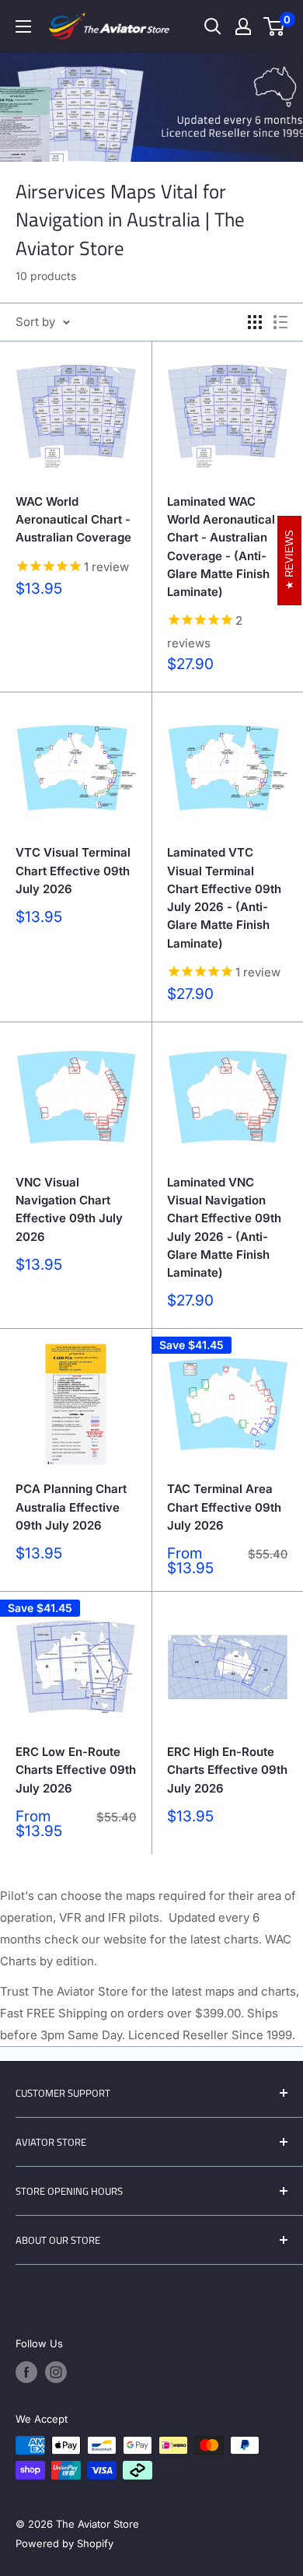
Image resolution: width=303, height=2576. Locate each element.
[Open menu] (23, 26)
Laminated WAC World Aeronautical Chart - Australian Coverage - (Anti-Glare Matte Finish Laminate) (221, 547)
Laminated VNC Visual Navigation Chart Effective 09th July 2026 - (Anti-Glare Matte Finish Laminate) (224, 1227)
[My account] (243, 26)
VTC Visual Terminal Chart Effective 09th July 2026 (73, 871)
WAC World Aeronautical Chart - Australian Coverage (73, 520)
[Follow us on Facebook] (26, 2372)
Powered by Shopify (64, 2543)
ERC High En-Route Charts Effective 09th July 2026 (227, 1770)
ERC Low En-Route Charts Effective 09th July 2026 (76, 1770)
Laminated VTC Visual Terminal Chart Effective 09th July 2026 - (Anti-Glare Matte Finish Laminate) (224, 897)
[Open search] (213, 26)
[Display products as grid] (255, 322)
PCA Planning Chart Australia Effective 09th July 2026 (71, 1507)
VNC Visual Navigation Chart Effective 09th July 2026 (69, 1209)
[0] (275, 26)
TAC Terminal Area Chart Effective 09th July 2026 (224, 1507)
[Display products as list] (280, 322)
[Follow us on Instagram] (56, 2372)
